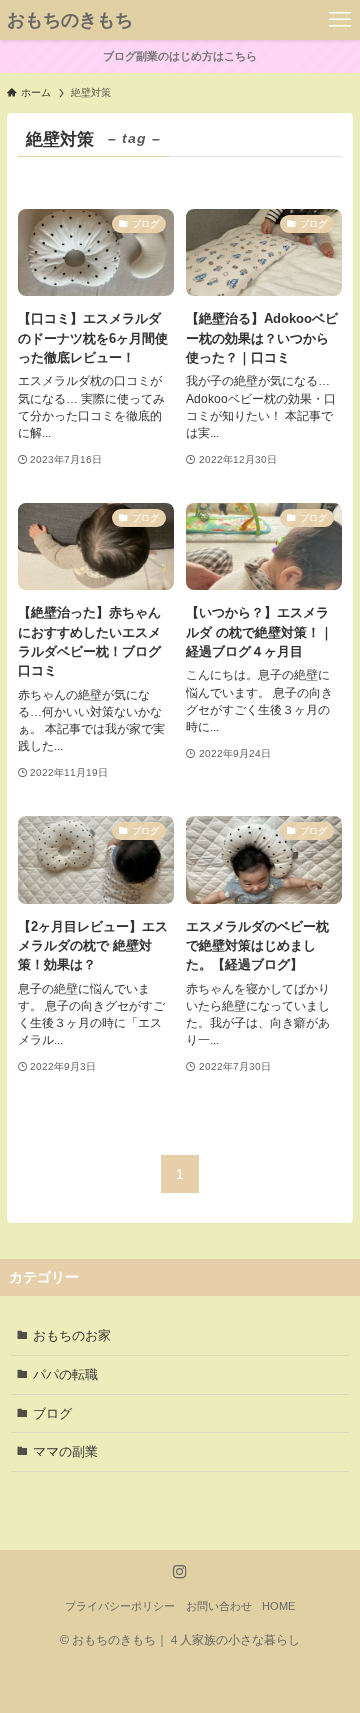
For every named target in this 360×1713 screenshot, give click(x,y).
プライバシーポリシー (120, 1606)
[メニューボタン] (340, 20)
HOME (278, 1606)
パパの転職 (65, 1374)
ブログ (52, 1413)
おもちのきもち (70, 20)
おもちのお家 (72, 1335)
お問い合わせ (219, 1606)
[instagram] (180, 1572)
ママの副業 (65, 1451)
